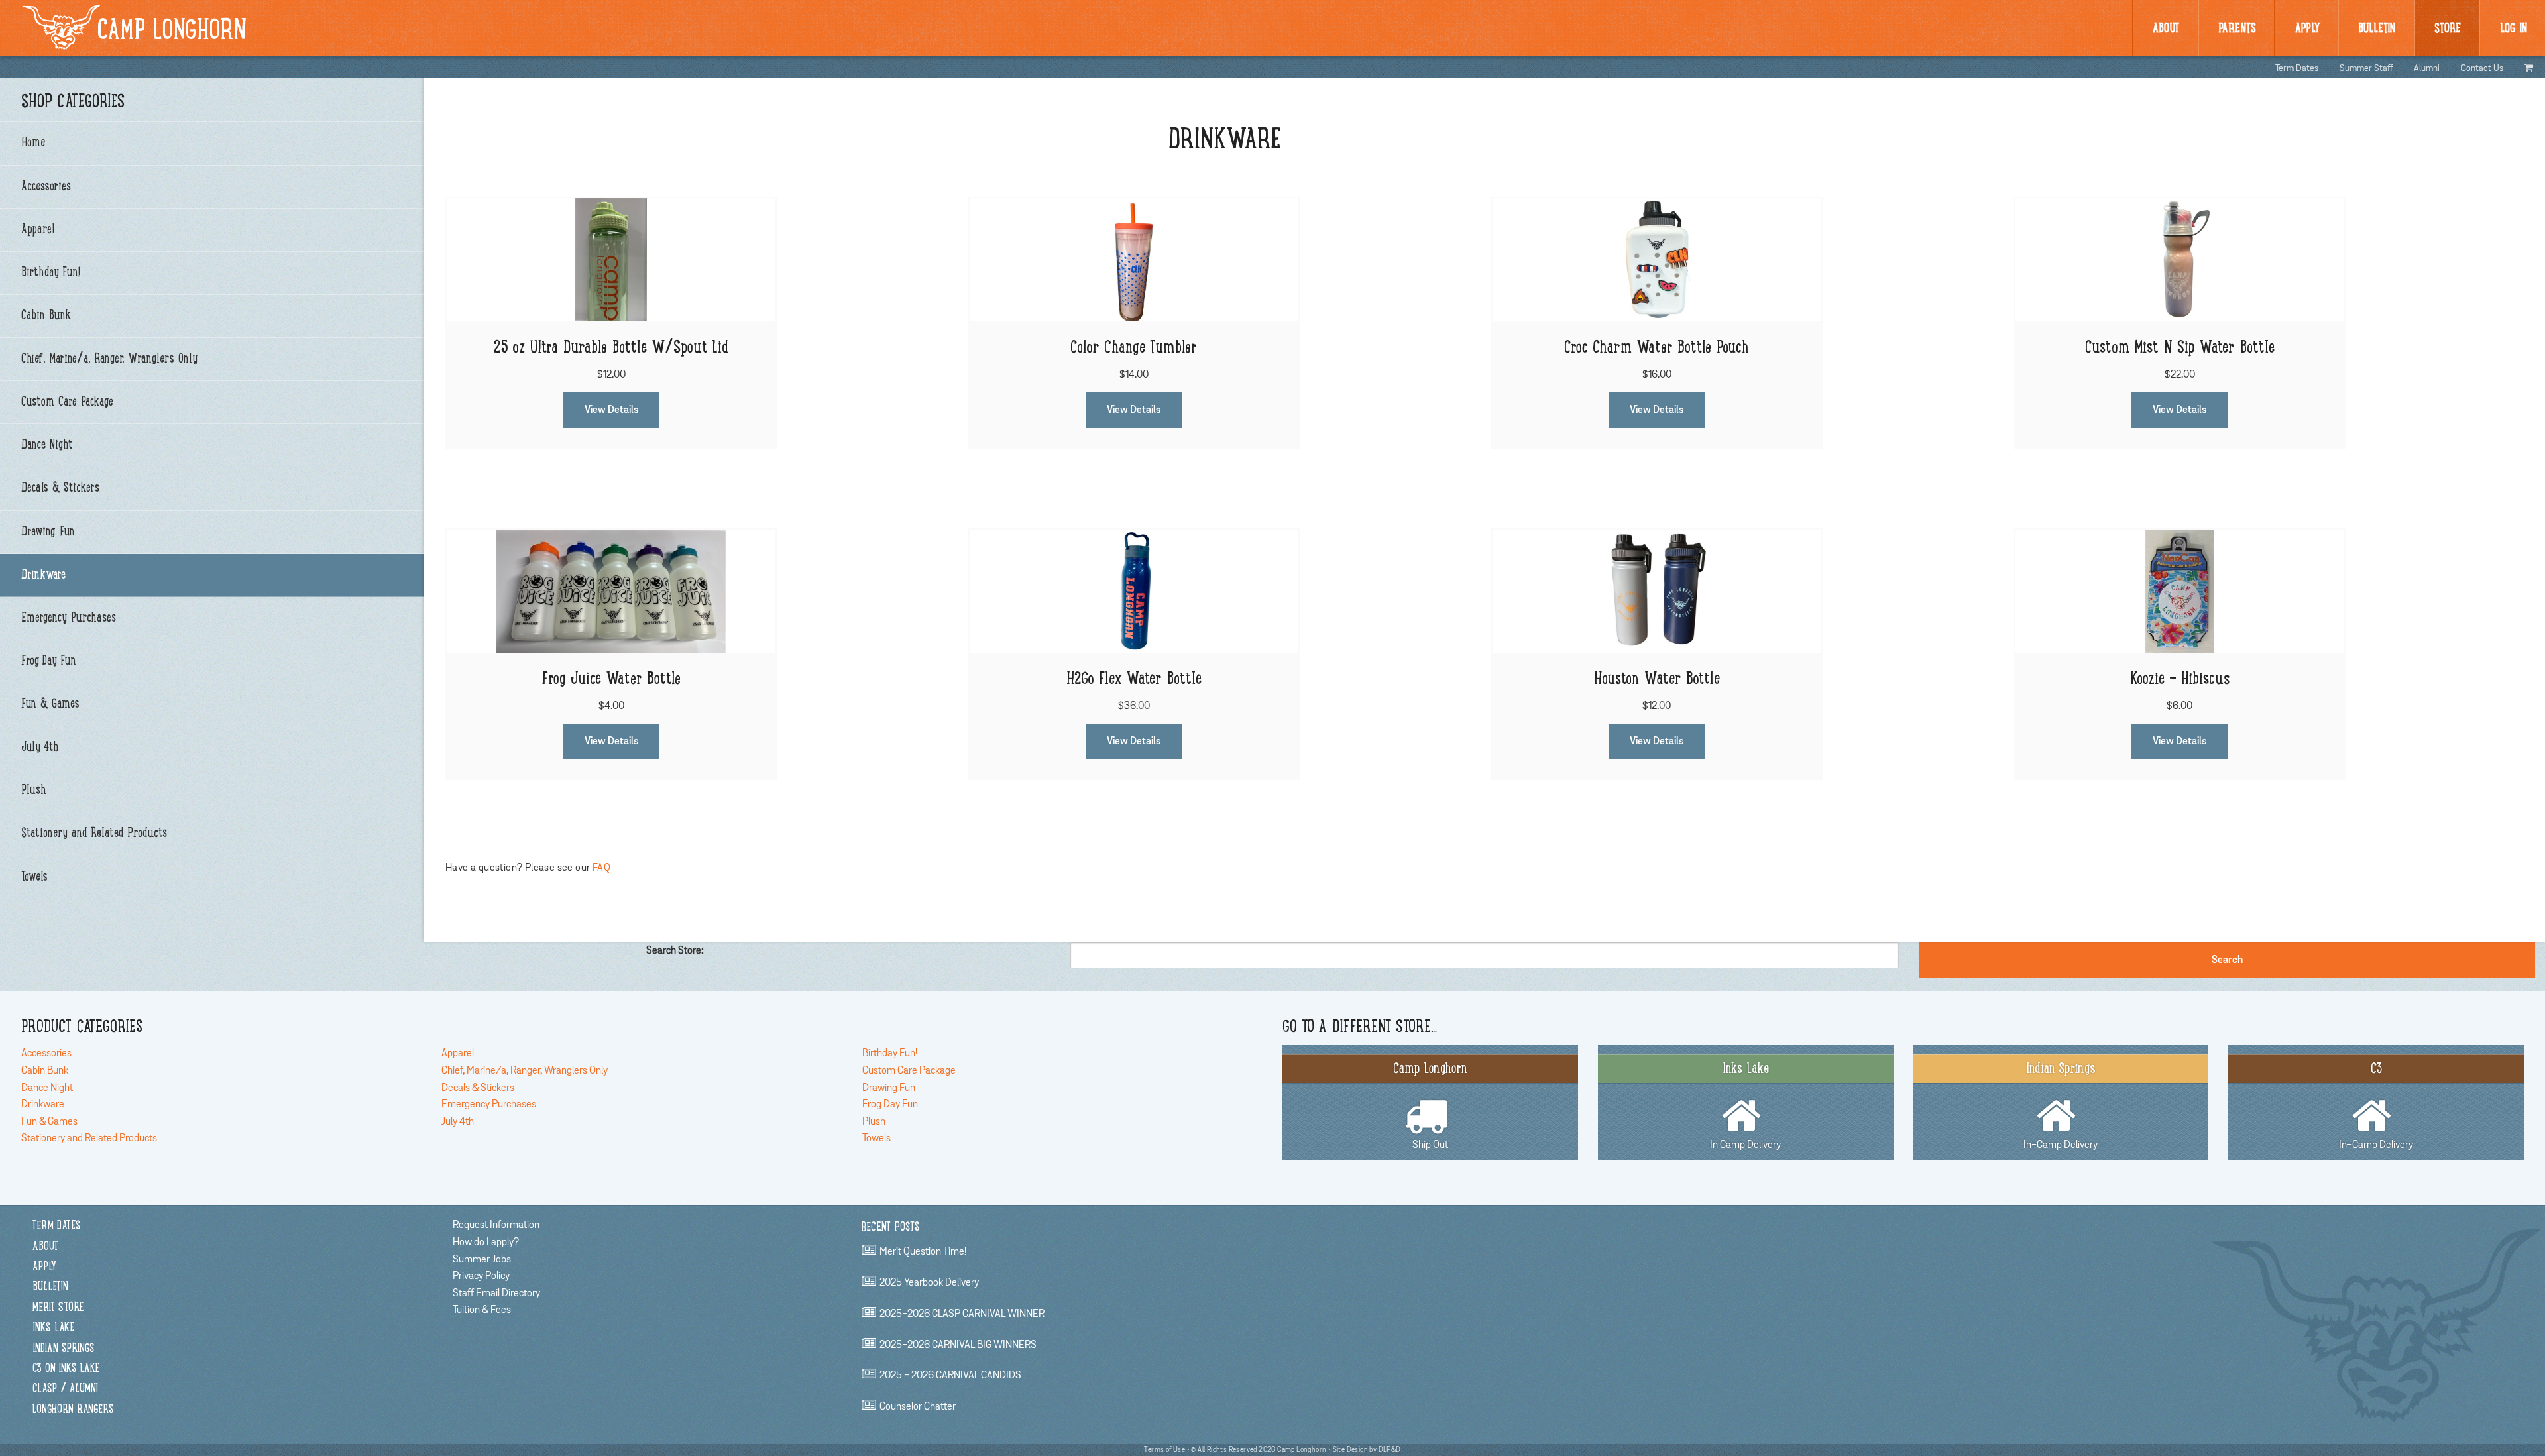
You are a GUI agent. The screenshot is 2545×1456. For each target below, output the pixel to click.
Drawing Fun (48, 532)
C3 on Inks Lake (66, 1369)
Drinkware (43, 575)
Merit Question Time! (923, 1252)
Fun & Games (50, 704)
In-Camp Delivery (2061, 1106)
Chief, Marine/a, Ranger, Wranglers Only (109, 359)
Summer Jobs (482, 1259)
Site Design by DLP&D (1367, 1450)
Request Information (496, 1225)
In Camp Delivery (1745, 1106)
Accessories (46, 187)
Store (2448, 29)
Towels (34, 877)
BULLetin (2377, 29)
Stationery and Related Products (94, 834)
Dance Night (47, 445)
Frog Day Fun (49, 661)
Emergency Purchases (69, 618)
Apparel (38, 230)
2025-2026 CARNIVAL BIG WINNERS (958, 1345)
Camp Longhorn (172, 32)
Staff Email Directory (496, 1293)
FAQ (601, 868)
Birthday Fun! (51, 273)
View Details (611, 410)
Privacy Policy (481, 1276)
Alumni (2427, 68)
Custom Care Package (67, 402)
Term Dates (2297, 68)
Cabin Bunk (46, 316)
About (2166, 29)
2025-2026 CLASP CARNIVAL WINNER (962, 1314)
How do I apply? (486, 1242)
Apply (2307, 29)
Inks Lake (53, 1328)
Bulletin (50, 1287)
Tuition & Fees (482, 1310)
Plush (34, 791)
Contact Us (2482, 68)
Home (33, 143)
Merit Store (58, 1308)
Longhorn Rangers (73, 1410)
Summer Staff (2366, 68)
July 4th (40, 748)
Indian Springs (63, 1349)
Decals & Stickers (60, 488)
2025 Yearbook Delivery (929, 1282)
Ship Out (1430, 1106)
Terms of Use (1164, 1450)
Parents (2237, 29)
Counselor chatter (918, 1406)
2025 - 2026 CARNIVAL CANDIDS (950, 1376)
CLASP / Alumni (65, 1389)
